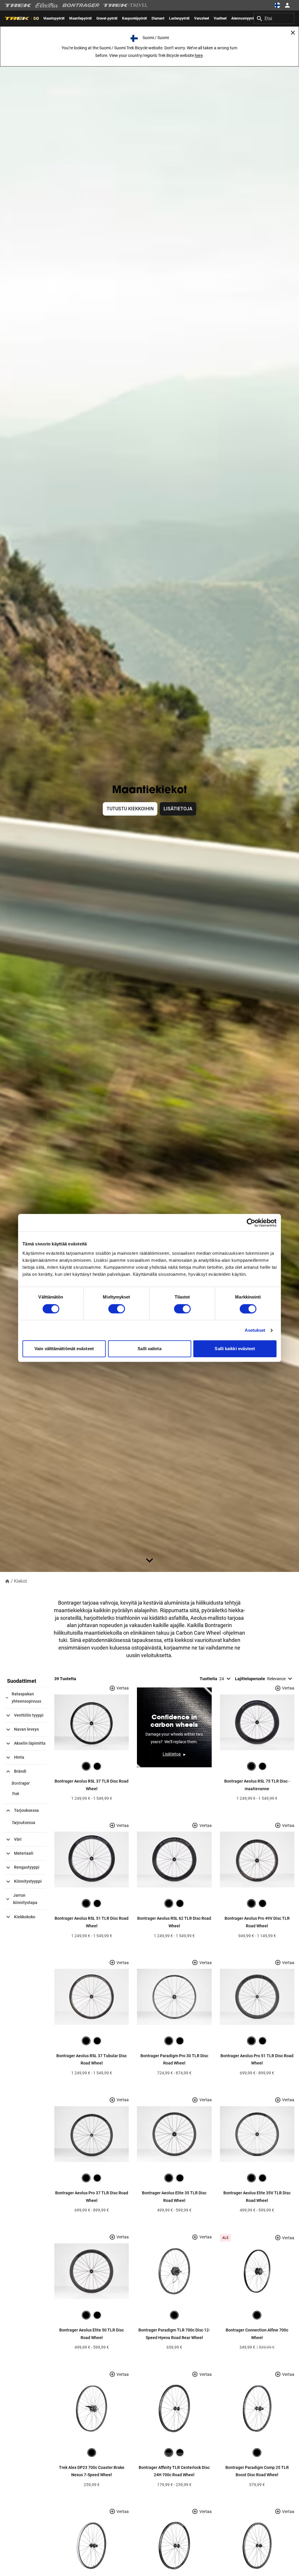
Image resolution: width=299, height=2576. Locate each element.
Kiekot (20, 1581)
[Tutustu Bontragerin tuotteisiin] (81, 5)
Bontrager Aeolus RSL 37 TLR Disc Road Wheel (92, 1785)
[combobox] (274, 18)
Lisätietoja (178, 809)
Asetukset (255, 1330)
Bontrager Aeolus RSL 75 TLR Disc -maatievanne (257, 1785)
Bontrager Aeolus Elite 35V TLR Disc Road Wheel (257, 2197)
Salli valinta (149, 1349)
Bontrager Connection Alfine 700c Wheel (257, 2334)
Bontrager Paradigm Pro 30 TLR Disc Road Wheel (174, 2060)
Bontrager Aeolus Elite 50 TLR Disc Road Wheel (92, 2334)
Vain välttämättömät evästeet (64, 1349)
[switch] (117, 1309)
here (199, 55)
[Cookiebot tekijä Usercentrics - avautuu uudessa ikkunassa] (251, 1223)
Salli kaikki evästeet (235, 1349)
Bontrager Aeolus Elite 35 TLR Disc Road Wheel (174, 2197)
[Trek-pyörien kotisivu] (18, 5)
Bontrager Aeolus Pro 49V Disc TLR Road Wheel (257, 1922)
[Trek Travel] (126, 5)
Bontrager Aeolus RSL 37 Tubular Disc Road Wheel (92, 2060)
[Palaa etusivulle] (7, 1581)
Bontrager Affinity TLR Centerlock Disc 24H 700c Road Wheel (174, 2471)
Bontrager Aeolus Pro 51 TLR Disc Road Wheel (257, 2060)
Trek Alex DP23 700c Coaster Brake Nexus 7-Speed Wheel (92, 2471)
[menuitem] (54, 18)
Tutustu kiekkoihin (130, 809)
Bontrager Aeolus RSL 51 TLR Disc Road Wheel (92, 1922)
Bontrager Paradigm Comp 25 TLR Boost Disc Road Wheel (257, 2471)
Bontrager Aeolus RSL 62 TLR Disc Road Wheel (174, 1922)
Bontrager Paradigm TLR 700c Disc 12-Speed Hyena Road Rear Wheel (174, 2334)
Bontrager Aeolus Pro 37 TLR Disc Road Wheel (92, 2197)
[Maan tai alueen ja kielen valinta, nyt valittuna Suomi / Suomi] (277, 5)
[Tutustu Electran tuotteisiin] (47, 5)
